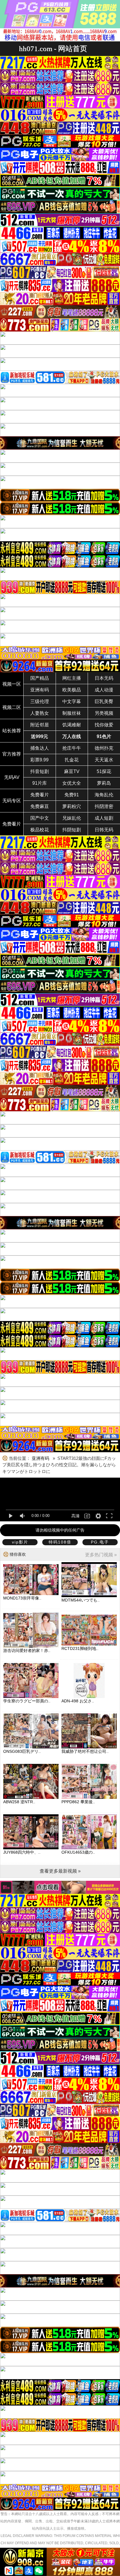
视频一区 (12, 684)
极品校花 (40, 830)
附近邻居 (40, 725)
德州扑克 (104, 748)
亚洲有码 (40, 690)
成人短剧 (104, 818)
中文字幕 (72, 701)
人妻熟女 (40, 713)
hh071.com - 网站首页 (53, 49)
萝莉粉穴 (72, 806)
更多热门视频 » (101, 1555)
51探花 (104, 771)
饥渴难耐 (72, 725)
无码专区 (12, 801)
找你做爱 (104, 725)
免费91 (72, 795)
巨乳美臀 (104, 701)
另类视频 (104, 713)
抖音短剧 (40, 771)
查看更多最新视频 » (60, 1871)
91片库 (40, 783)
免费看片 (40, 795)
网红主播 (72, 678)
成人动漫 (104, 690)
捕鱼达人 (40, 748)
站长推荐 (12, 731)
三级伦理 (40, 701)
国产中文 (40, 818)
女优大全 (72, 783)
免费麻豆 (40, 806)
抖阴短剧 (72, 830)
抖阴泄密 (104, 806)
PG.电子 (100, 1542)
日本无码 (104, 678)
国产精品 (40, 678)
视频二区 (12, 707)
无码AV (12, 777)
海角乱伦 (104, 795)
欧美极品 (72, 690)
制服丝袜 (72, 713)
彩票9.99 (39, 760)
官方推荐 (12, 754)
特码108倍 (60, 1542)
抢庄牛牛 (72, 748)
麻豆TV (72, 771)
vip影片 (20, 1542)
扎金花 (72, 760)
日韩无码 (104, 830)
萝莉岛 (104, 783)
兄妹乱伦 (72, 818)
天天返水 (104, 760)
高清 (75, 1516)
